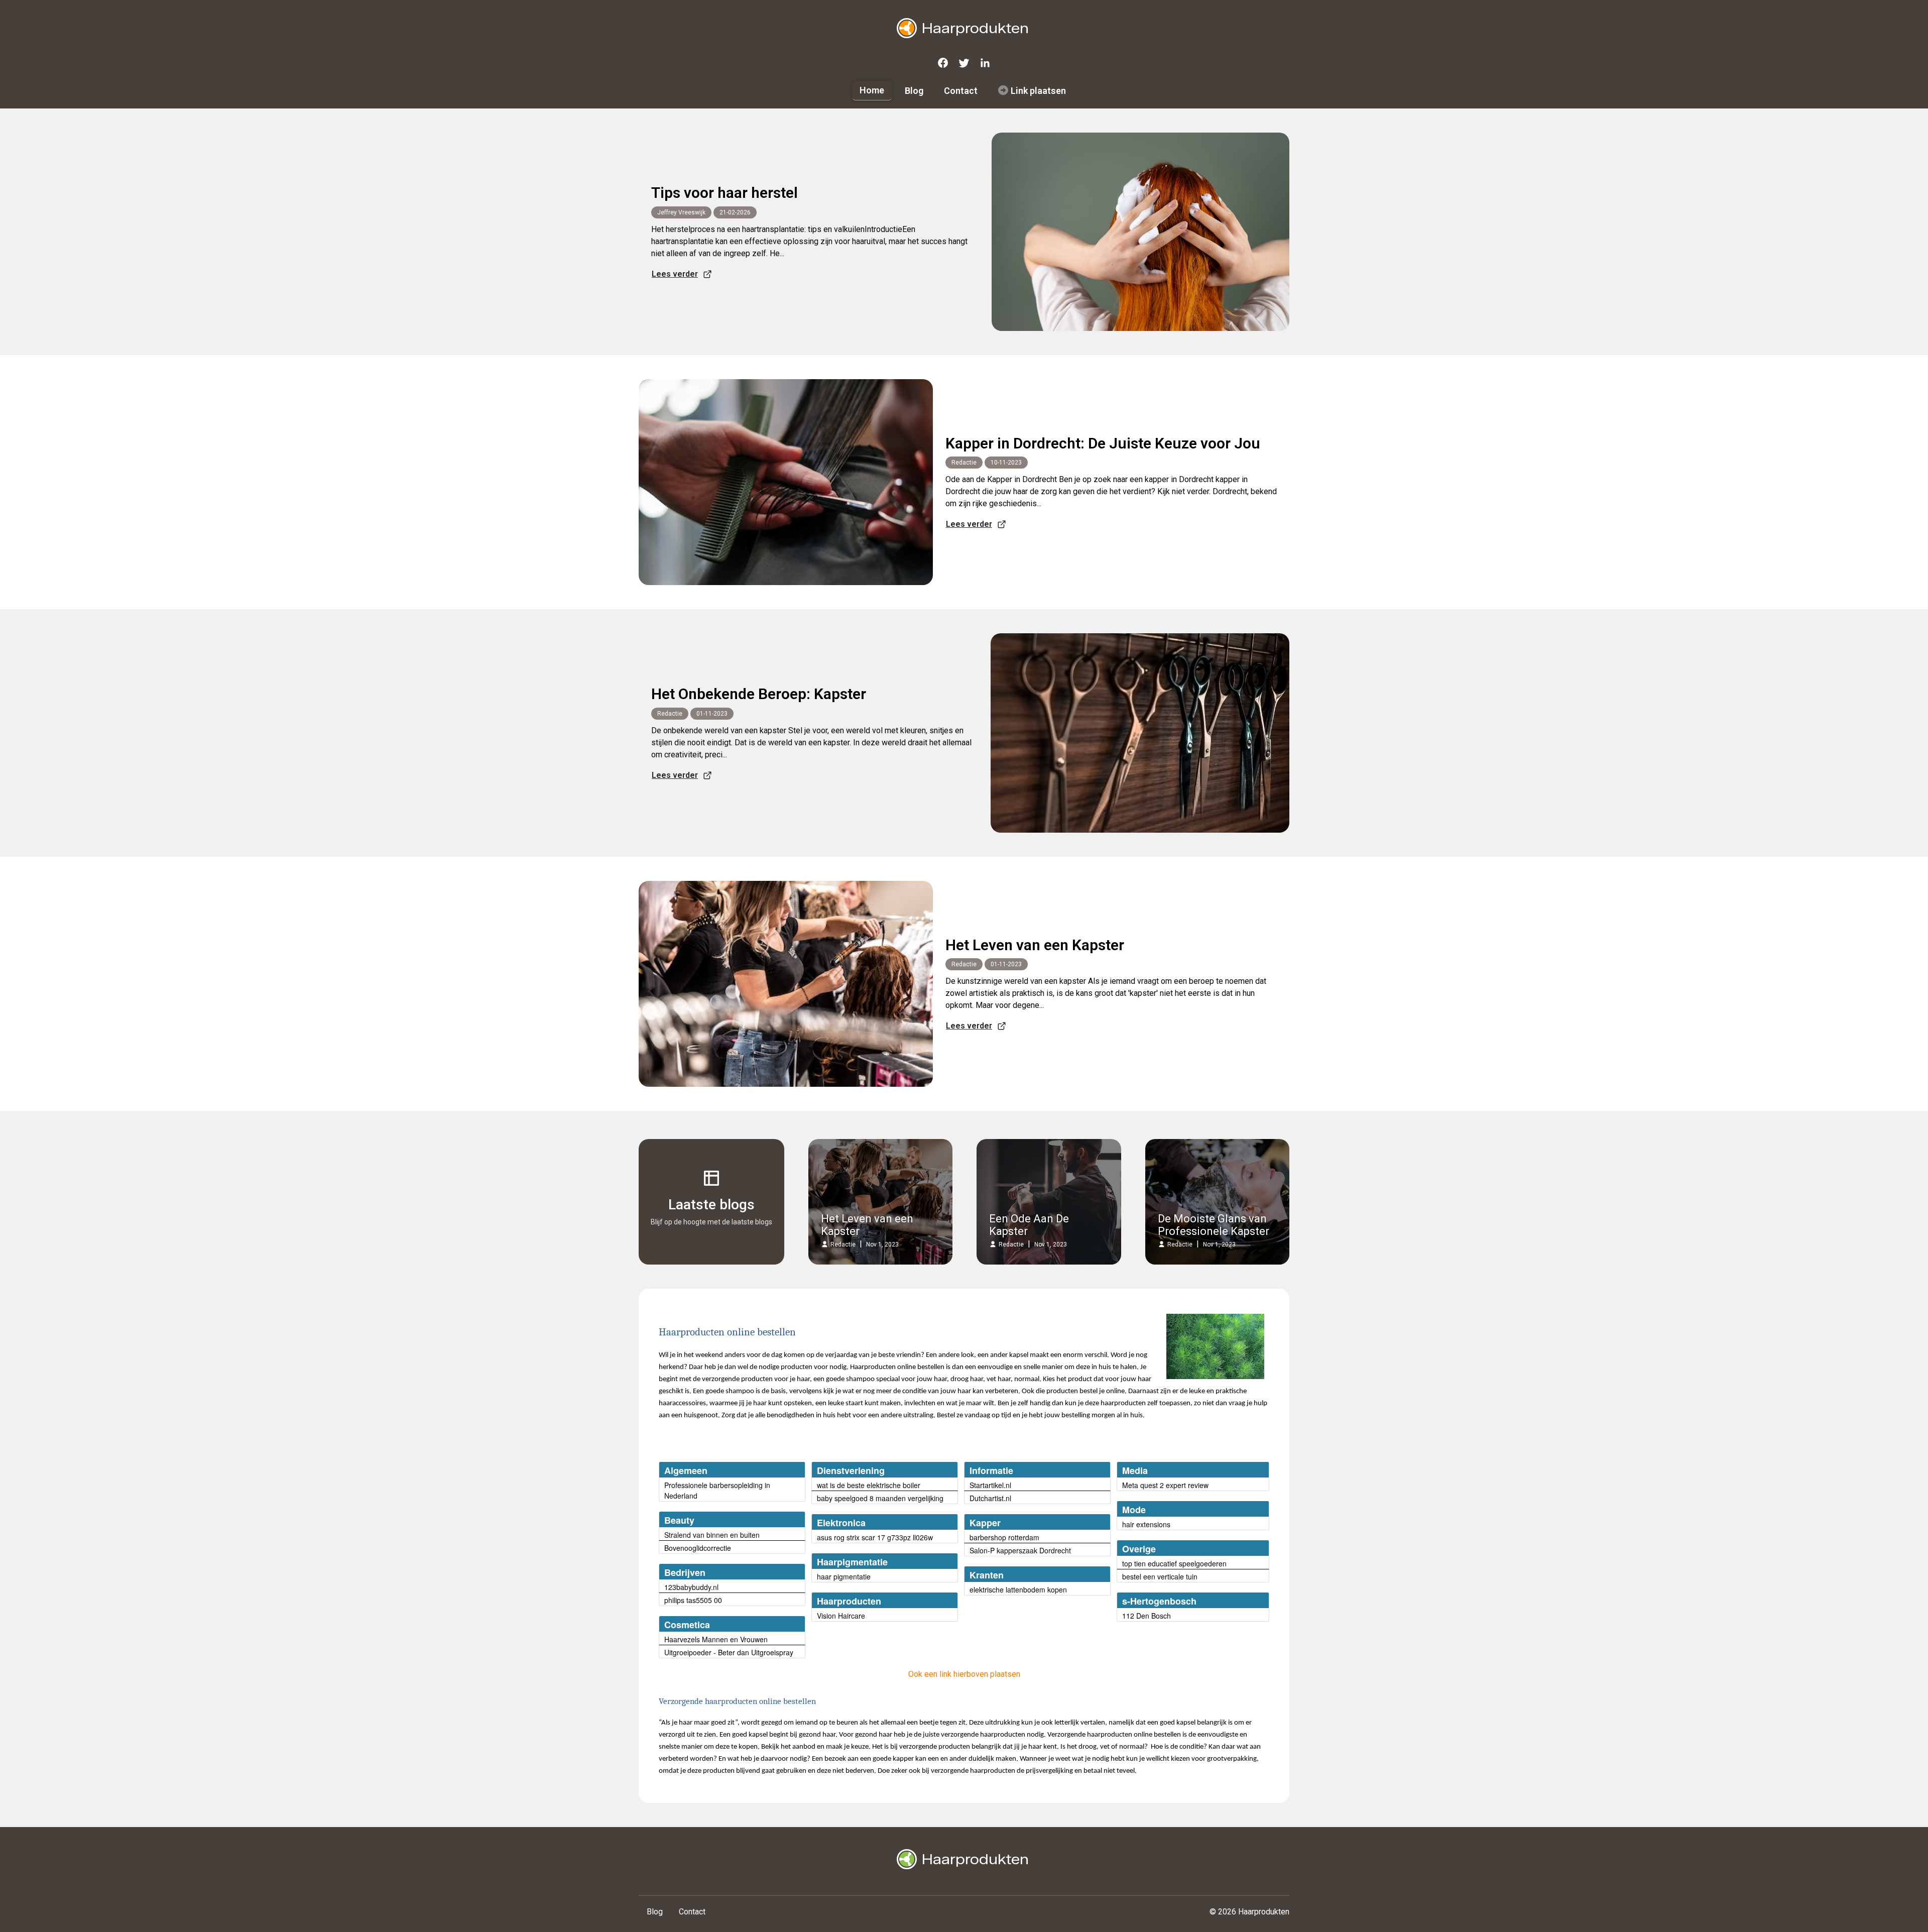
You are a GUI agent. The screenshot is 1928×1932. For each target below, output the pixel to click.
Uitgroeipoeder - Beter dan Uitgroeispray (729, 1652)
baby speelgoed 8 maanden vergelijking (880, 1498)
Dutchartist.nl (990, 1498)
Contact (961, 91)
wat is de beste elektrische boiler (869, 1485)
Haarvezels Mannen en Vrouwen (716, 1639)
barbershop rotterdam (1004, 1537)
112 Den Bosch (1147, 1616)
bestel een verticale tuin (1160, 1576)
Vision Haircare (841, 1616)
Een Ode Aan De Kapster (1029, 1225)
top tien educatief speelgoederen (1174, 1563)
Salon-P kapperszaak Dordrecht (1020, 1550)
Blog (914, 91)
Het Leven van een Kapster (1035, 945)
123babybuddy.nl (691, 1587)
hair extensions (1146, 1524)
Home (872, 90)
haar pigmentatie (844, 1576)
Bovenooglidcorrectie (698, 1548)
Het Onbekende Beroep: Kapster (759, 694)
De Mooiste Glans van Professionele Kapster (1214, 1225)
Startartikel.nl (990, 1485)
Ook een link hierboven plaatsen (964, 1674)
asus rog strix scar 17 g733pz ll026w (875, 1537)
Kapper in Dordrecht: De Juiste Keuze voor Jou (1103, 443)
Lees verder (675, 274)
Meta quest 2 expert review (1165, 1485)
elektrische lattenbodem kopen (1018, 1589)
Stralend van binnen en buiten (712, 1535)
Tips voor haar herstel (725, 193)
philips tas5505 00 (693, 1600)
